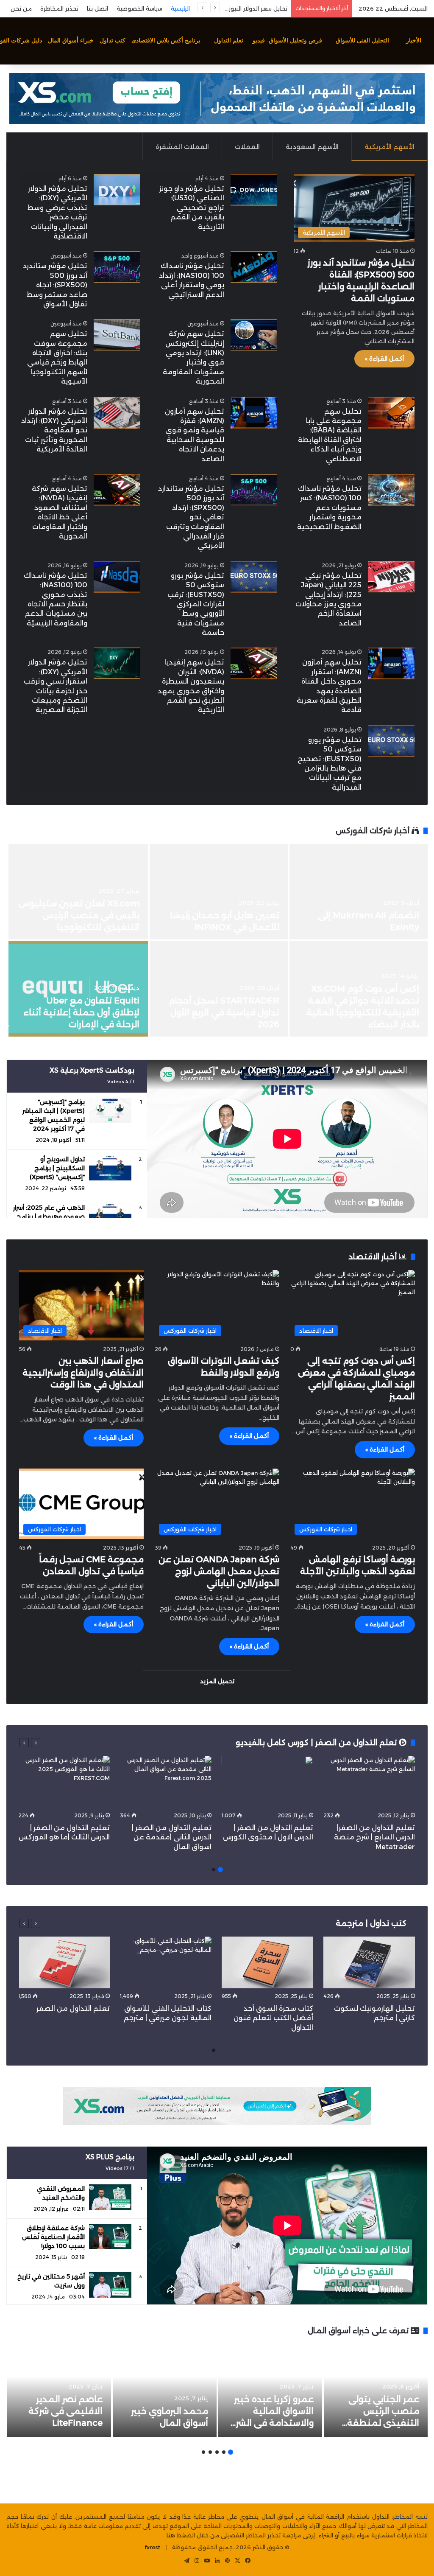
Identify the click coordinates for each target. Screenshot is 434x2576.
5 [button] (203, 2452)
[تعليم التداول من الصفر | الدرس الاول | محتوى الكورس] (267, 1782)
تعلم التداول (229, 41)
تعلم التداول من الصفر (73, 2008)
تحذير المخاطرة (59, 8)
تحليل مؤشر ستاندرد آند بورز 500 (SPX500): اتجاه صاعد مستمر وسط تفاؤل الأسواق (55, 285)
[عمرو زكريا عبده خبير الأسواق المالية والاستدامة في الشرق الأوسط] (270, 2391)
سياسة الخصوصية (139, 8)
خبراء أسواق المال (71, 41)
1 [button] (220, 1870)
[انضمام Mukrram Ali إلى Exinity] (359, 892)
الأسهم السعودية (312, 147)
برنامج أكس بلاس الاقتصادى (166, 41)
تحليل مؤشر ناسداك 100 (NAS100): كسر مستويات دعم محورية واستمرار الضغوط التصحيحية (329, 508)
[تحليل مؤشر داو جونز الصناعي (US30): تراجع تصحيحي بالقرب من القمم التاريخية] (254, 190)
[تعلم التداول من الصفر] (64, 1962)
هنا (171, 2535)
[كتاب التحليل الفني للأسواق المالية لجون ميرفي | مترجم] (166, 1962)
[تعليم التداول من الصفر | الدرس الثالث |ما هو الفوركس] (64, 1782)
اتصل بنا (97, 8)
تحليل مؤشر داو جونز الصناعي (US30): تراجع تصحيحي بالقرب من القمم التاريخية (192, 208)
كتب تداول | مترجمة (371, 1923)
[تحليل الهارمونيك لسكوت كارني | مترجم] (369, 1962)
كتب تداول (113, 41)
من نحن (21, 8)
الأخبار (414, 41)
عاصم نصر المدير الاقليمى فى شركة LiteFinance (65, 2411)
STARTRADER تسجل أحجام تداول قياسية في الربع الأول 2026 (224, 1012)
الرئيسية (180, 8)
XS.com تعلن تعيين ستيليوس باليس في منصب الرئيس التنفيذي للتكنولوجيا (79, 915)
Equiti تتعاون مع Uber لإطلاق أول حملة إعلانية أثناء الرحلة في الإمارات (82, 1012)
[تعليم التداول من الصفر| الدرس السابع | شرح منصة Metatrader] (369, 1782)
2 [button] (214, 1870)
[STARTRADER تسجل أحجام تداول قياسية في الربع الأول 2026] (219, 989)
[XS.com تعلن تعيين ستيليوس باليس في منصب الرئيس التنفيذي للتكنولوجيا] (78, 892)
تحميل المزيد (217, 1681)
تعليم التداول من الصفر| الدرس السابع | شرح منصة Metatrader (374, 1837)
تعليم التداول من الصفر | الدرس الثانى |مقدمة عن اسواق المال (172, 1837)
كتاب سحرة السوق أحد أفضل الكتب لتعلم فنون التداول (273, 2018)
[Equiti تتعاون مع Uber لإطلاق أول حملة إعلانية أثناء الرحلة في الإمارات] (78, 989)
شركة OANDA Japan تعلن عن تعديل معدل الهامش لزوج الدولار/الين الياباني (219, 1571)
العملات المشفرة (182, 147)
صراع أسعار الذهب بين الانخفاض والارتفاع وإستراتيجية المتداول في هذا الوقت (83, 1373)
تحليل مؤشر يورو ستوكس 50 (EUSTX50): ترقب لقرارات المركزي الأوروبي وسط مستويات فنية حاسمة (196, 604)
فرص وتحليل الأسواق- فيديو (287, 41)
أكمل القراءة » (384, 359)
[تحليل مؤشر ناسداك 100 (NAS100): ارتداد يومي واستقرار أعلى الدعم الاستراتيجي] (254, 267)
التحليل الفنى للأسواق (362, 41)
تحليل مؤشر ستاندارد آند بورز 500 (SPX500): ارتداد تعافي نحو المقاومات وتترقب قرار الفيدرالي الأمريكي (191, 517)
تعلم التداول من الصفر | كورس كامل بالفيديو (317, 1743)
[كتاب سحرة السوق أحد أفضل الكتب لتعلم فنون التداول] (267, 1962)
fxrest (153, 2547)
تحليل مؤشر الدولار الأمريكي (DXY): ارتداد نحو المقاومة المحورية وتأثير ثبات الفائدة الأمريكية (54, 430)
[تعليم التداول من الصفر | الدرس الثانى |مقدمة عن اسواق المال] (166, 1782)
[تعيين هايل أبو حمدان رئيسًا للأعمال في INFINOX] (219, 892)
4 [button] (210, 2452)
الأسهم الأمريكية (389, 147)
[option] (217, 941)
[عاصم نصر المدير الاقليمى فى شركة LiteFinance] (59, 2391)
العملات (247, 147)
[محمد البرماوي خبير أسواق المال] (165, 2391)
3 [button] (217, 2452)
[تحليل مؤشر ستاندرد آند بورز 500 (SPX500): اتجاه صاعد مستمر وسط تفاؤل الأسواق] (117, 267)
